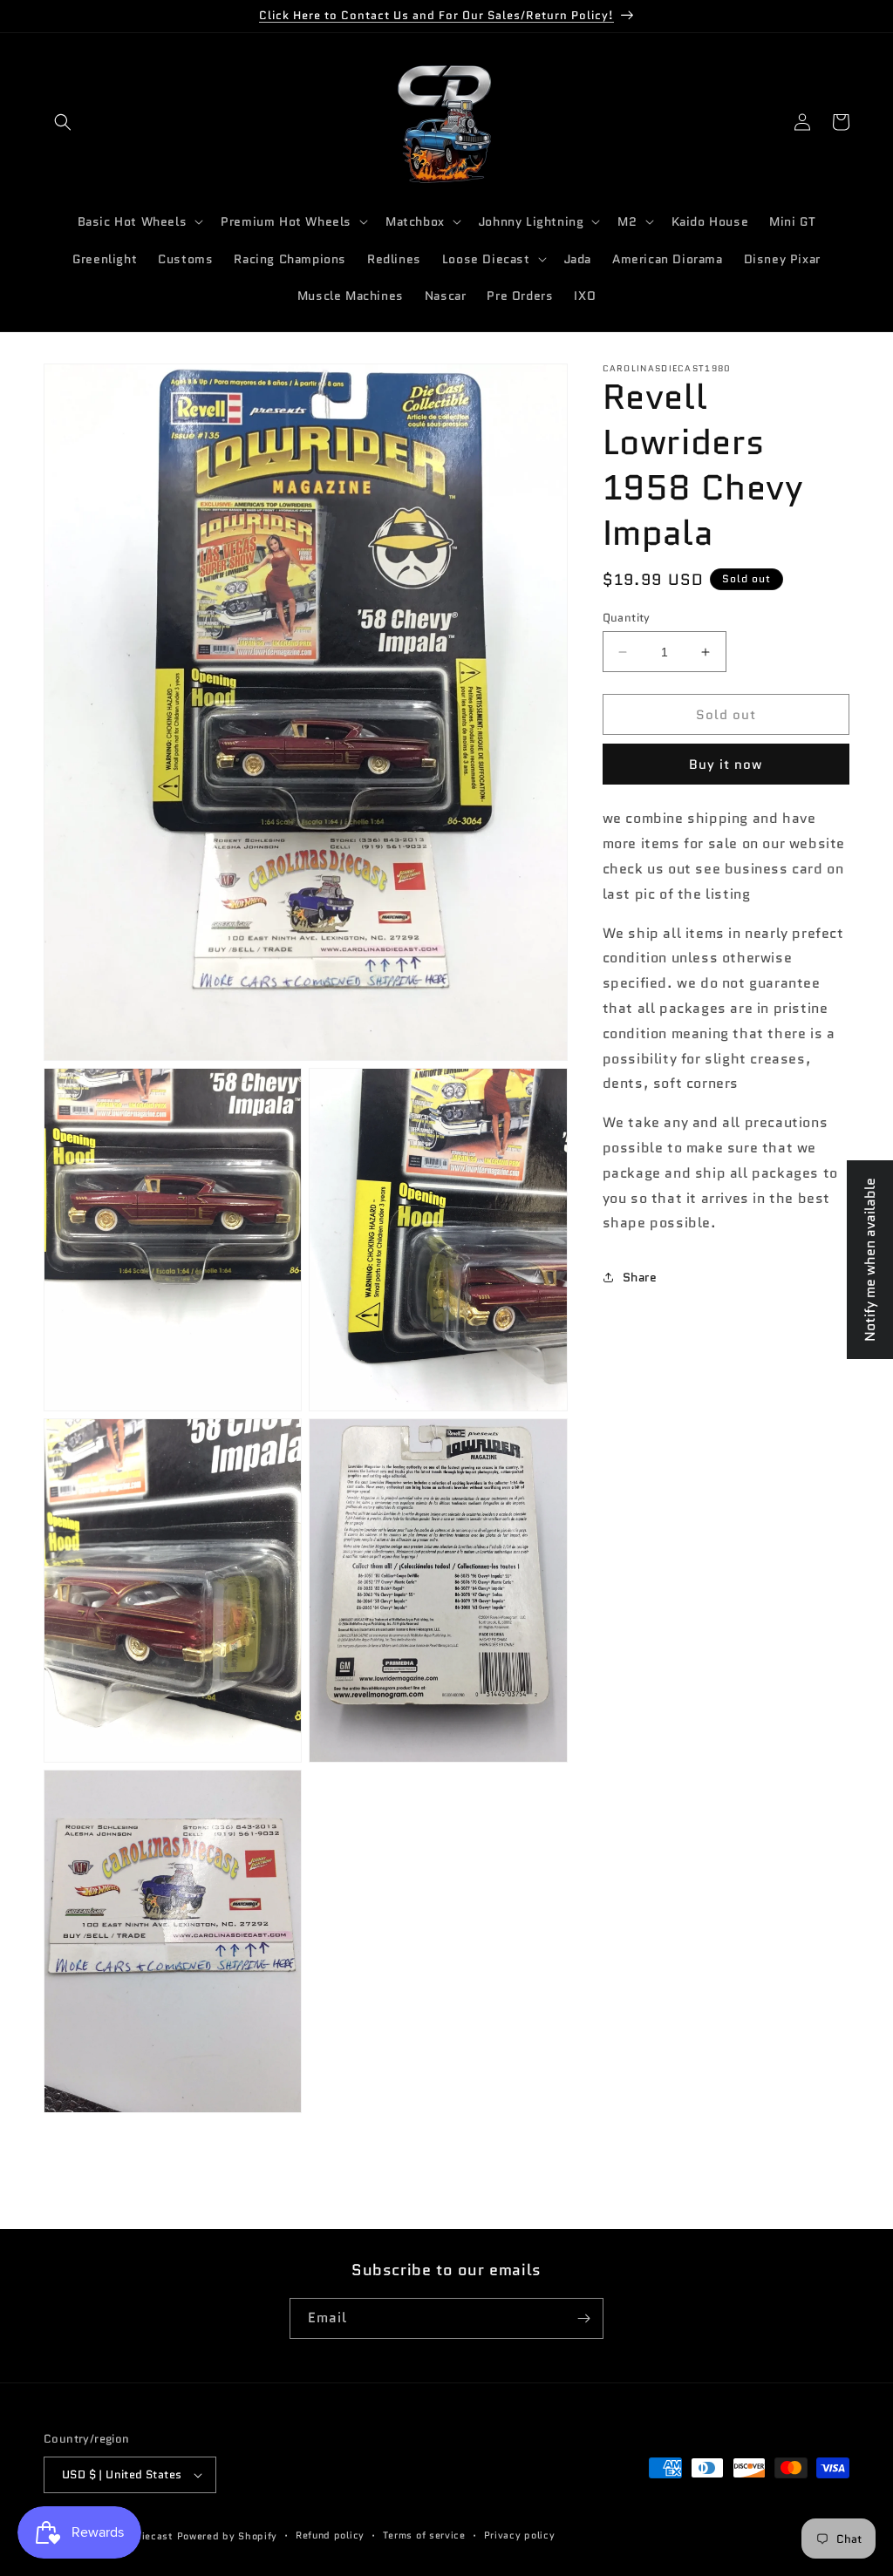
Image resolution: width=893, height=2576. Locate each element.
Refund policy (330, 2535)
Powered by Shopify (228, 2536)
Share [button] (640, 1277)
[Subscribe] (583, 2318)
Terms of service (424, 2535)
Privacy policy (520, 2535)
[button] (63, 122)
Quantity (627, 618)
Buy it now (726, 765)
